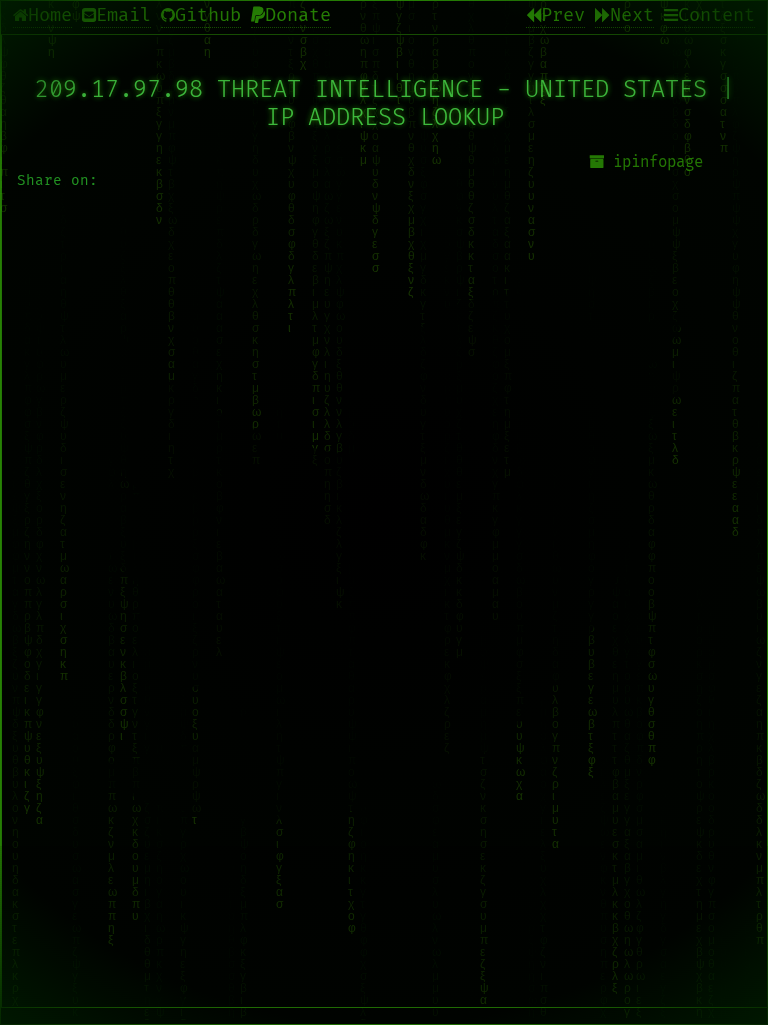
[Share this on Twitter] (385, 559)
